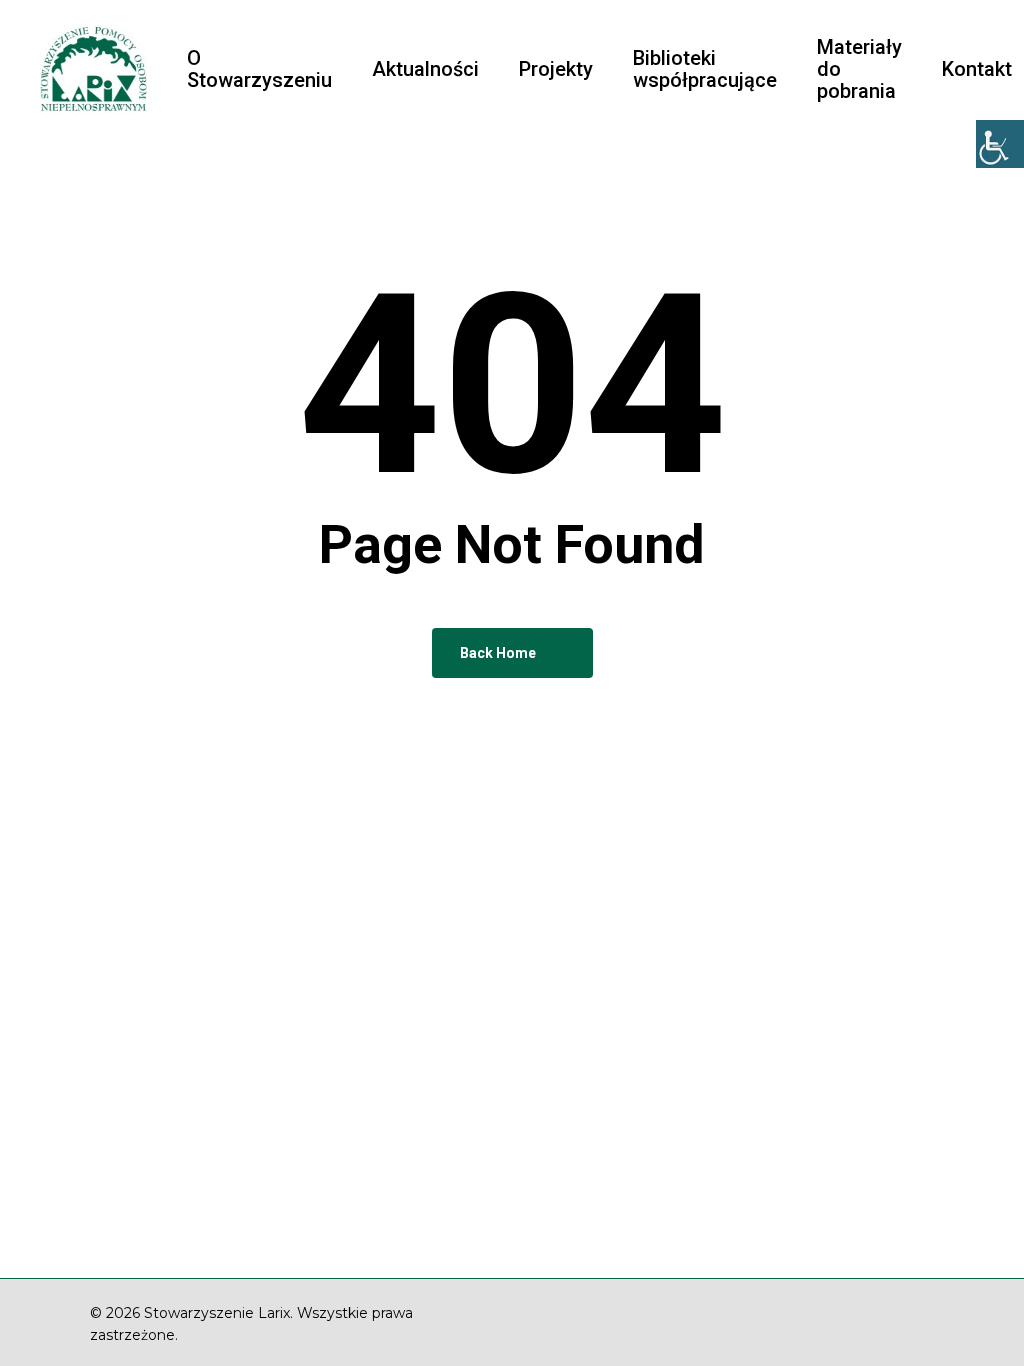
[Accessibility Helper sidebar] (1000, 144)
